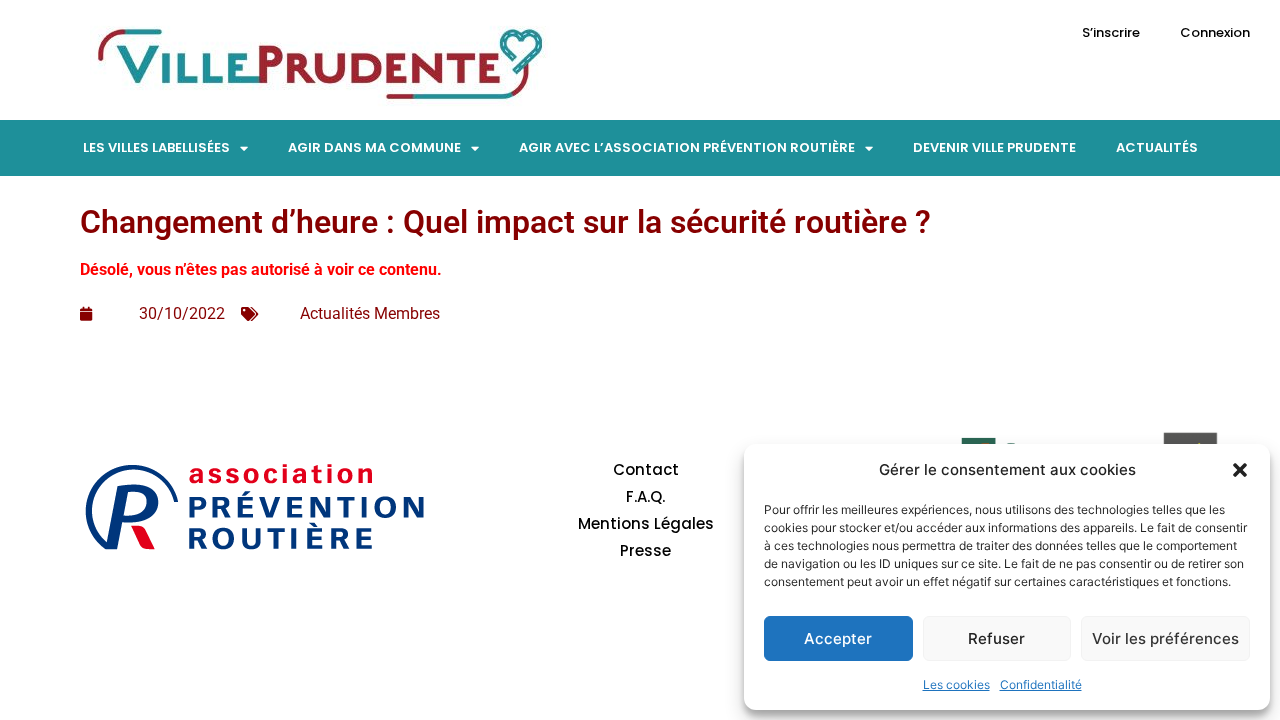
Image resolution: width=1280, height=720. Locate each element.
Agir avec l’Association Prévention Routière (687, 147)
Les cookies (956, 684)
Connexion (1215, 32)
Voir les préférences (1165, 638)
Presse (645, 550)
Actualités (1157, 147)
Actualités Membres (370, 313)
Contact (646, 469)
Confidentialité (1041, 684)
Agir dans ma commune (374, 147)
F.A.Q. (645, 496)
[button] (1240, 470)
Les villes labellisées (156, 147)
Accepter (838, 638)
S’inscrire (1111, 32)
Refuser (996, 638)
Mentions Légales (646, 523)
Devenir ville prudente (994, 147)
